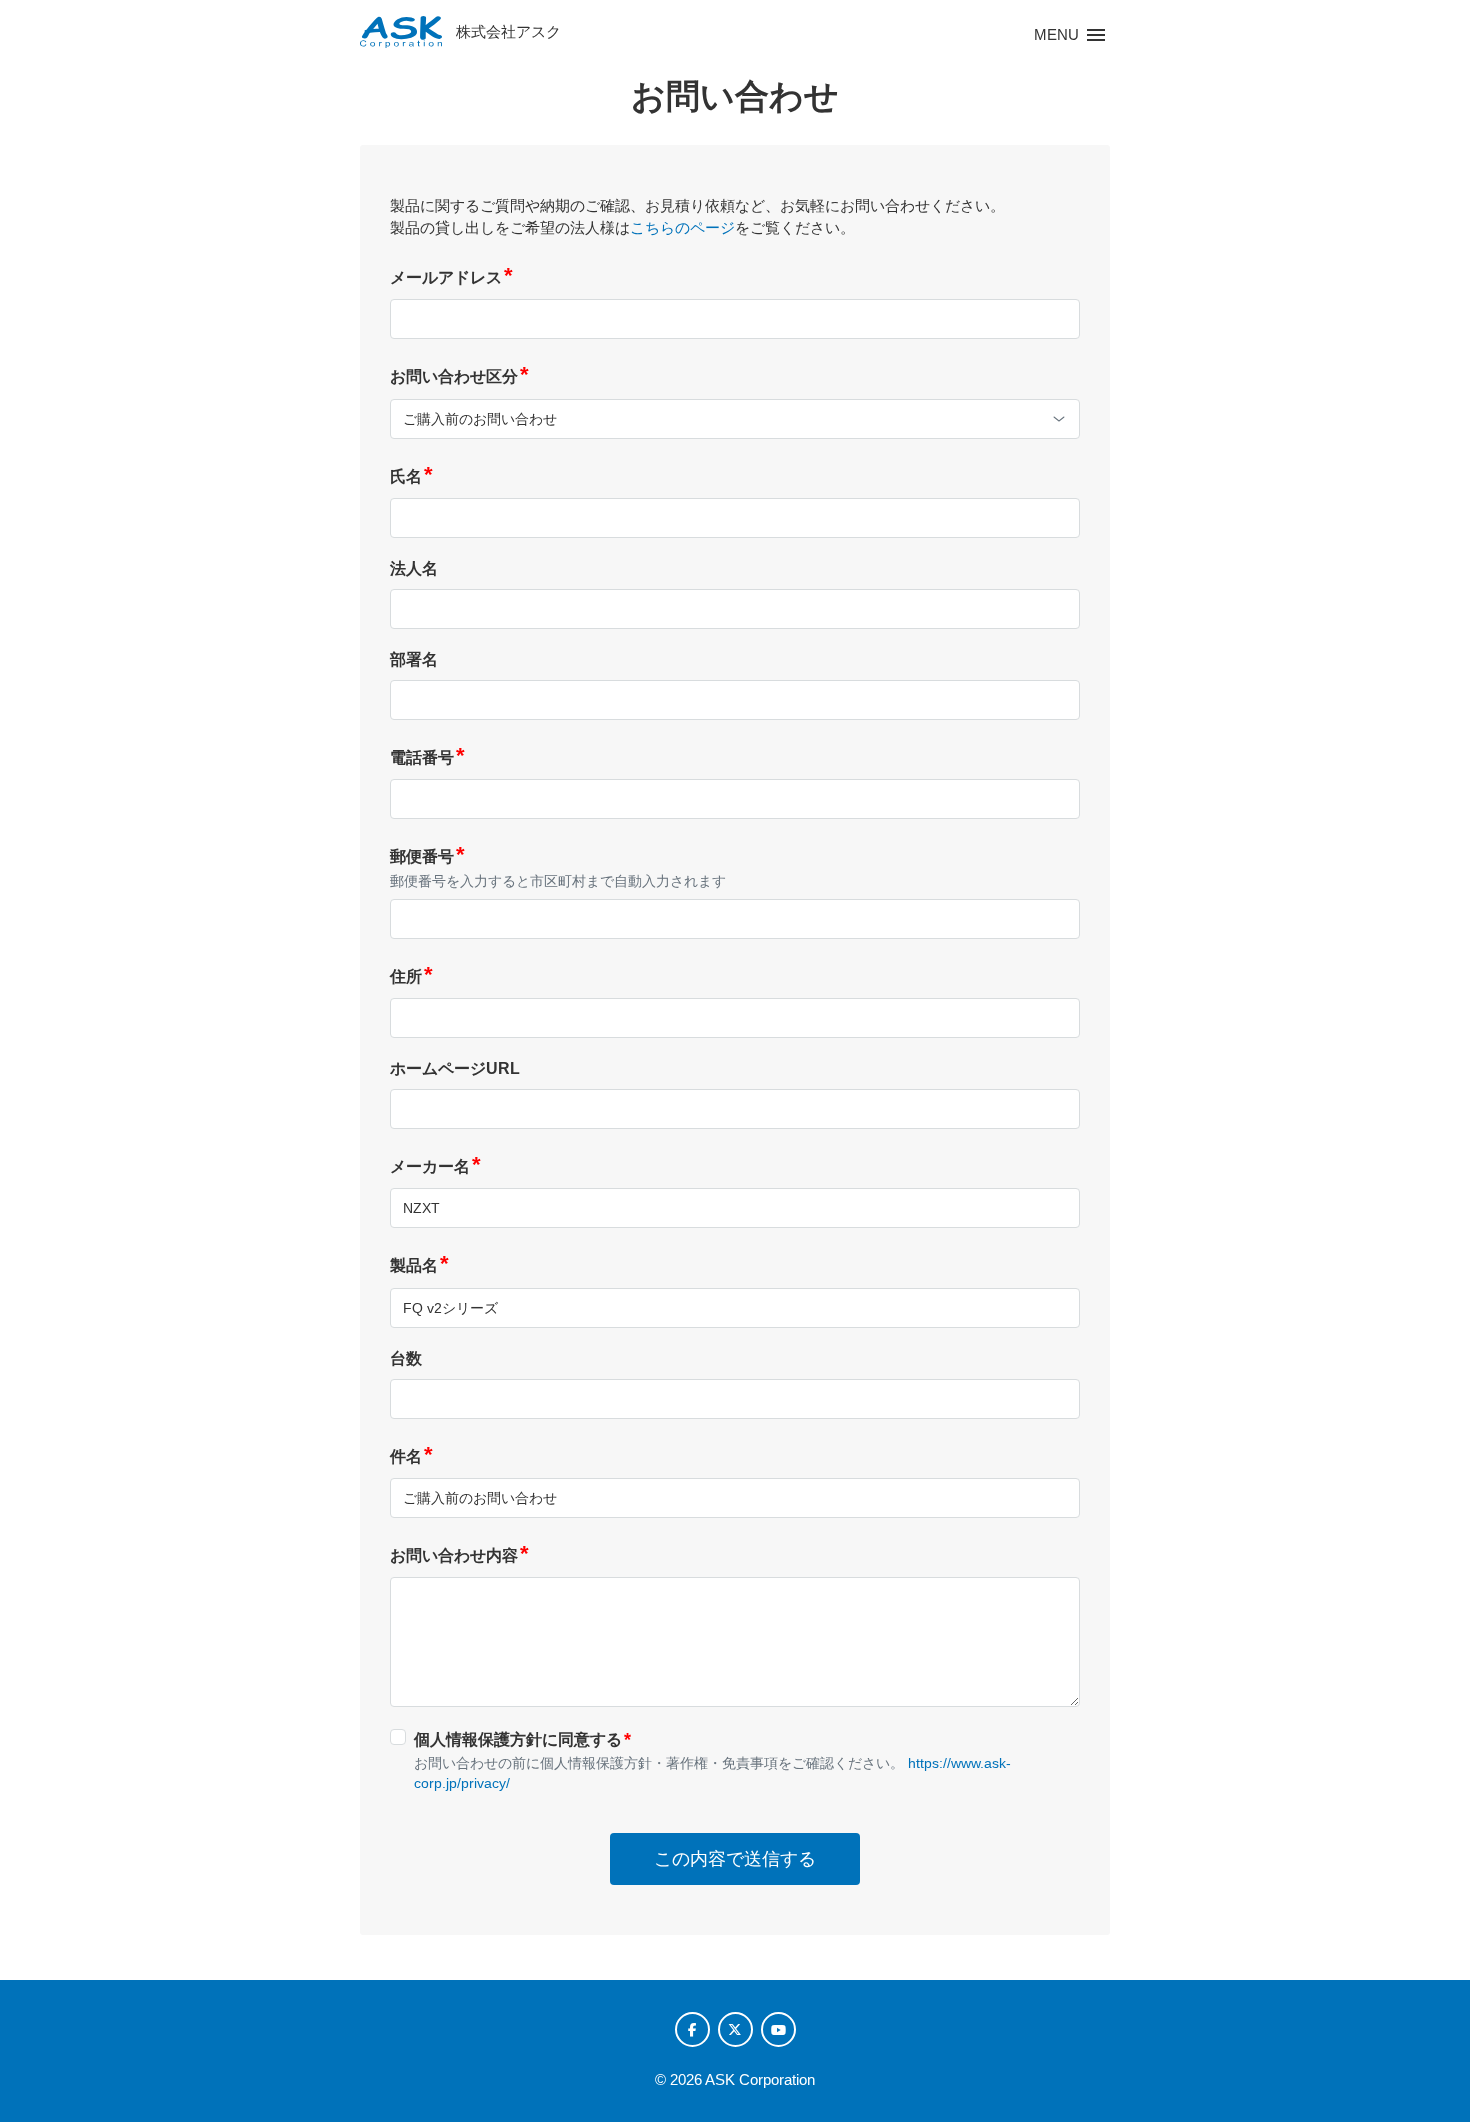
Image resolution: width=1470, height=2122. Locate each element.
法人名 (414, 568)
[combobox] (735, 419)
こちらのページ (682, 227)
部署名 (414, 659)
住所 (411, 976)
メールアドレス (451, 277)
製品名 (419, 1265)
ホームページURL (455, 1068)
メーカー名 (435, 1166)
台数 (406, 1358)
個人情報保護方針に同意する (522, 1739)
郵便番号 (427, 856)
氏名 (411, 476)
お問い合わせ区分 (459, 376)
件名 (411, 1456)
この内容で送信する (735, 1859)
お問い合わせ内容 (459, 1555)
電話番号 (427, 757)
